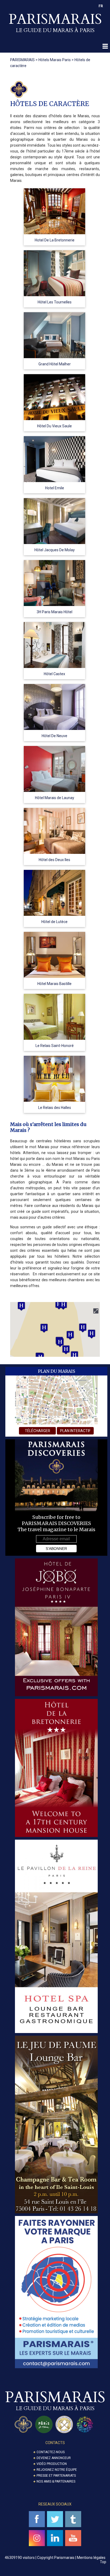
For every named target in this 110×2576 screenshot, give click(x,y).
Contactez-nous (51, 2452)
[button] (44, 1328)
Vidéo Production (52, 2464)
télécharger (38, 1431)
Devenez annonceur (54, 2458)
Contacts (55, 2443)
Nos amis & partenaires (56, 2481)
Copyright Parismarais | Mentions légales (71, 2558)
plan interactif (75, 1431)
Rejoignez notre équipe (57, 2470)
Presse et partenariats (56, 2476)
